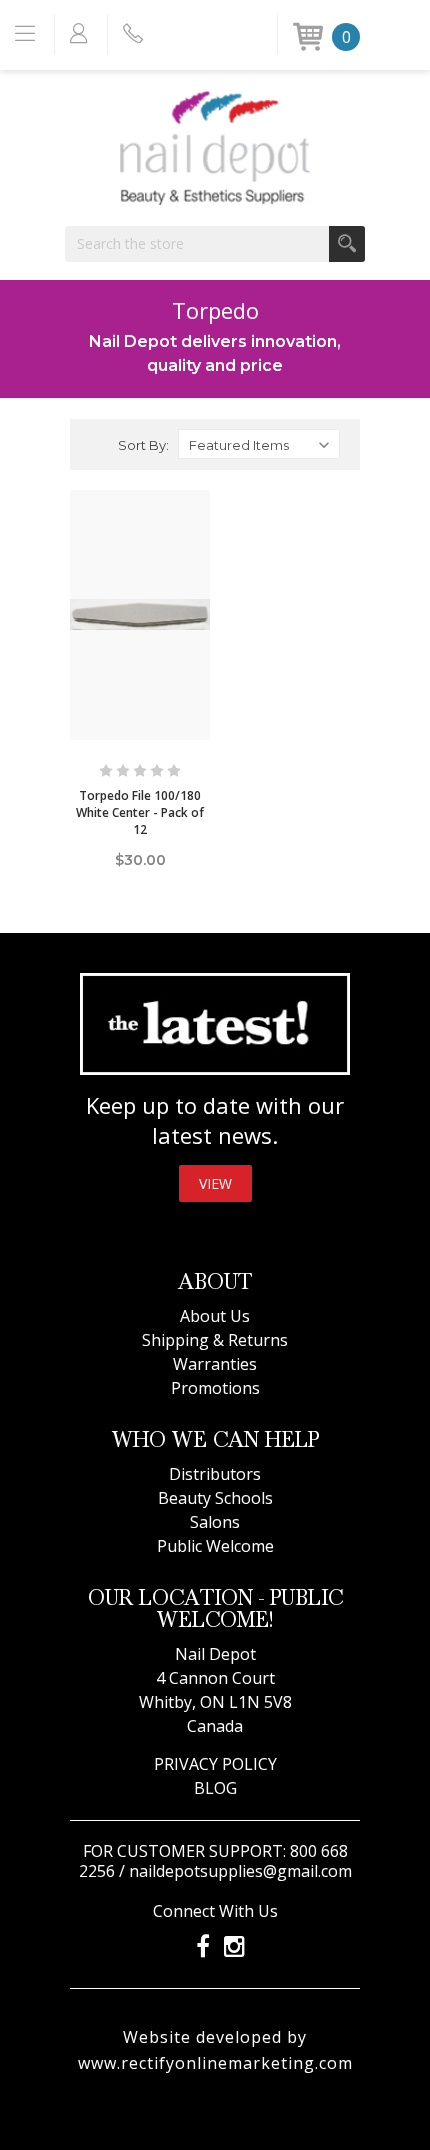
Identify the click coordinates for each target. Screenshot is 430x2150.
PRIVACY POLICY (215, 1764)
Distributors (215, 1474)
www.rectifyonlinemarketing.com (215, 2063)
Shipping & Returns (215, 1340)
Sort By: (143, 445)
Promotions (215, 1388)
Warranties (215, 1364)
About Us (215, 1316)
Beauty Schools (215, 1498)
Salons (215, 1522)
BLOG (215, 1788)
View (215, 1183)
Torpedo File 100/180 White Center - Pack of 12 (140, 812)
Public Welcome (215, 1546)
